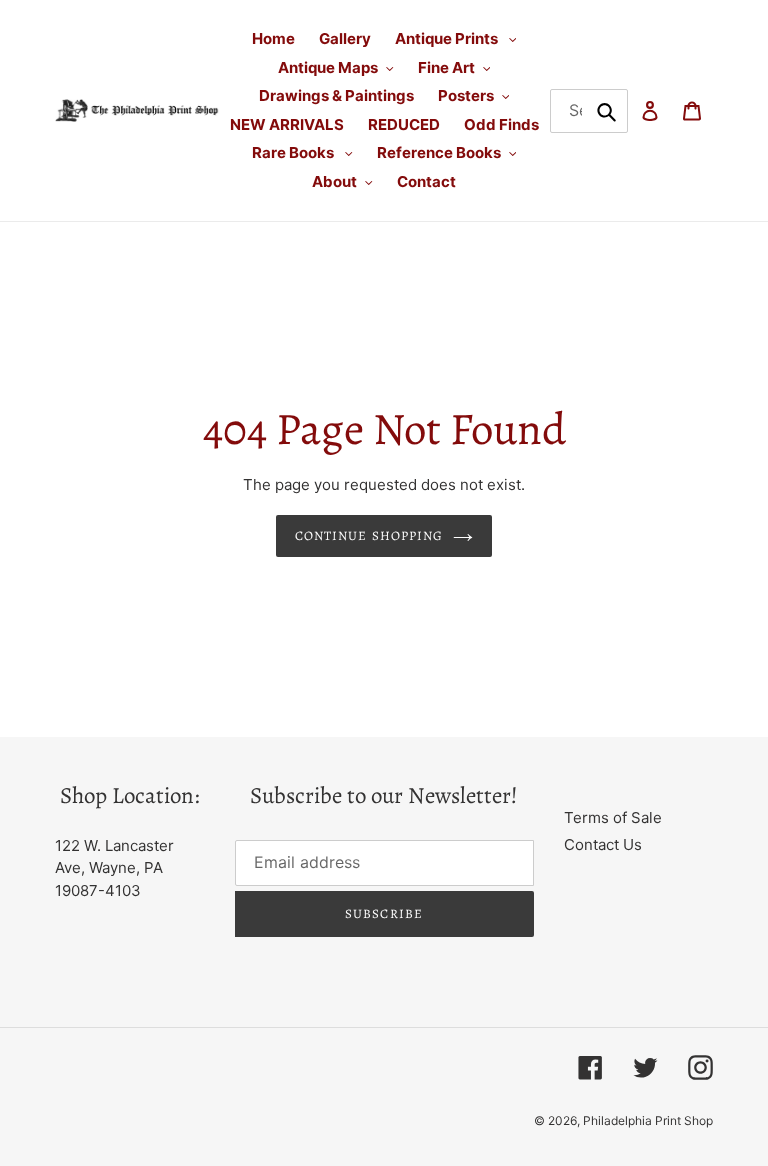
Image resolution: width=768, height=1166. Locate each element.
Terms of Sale (613, 817)
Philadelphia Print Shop (648, 1120)
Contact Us (603, 844)
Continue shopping (369, 535)
